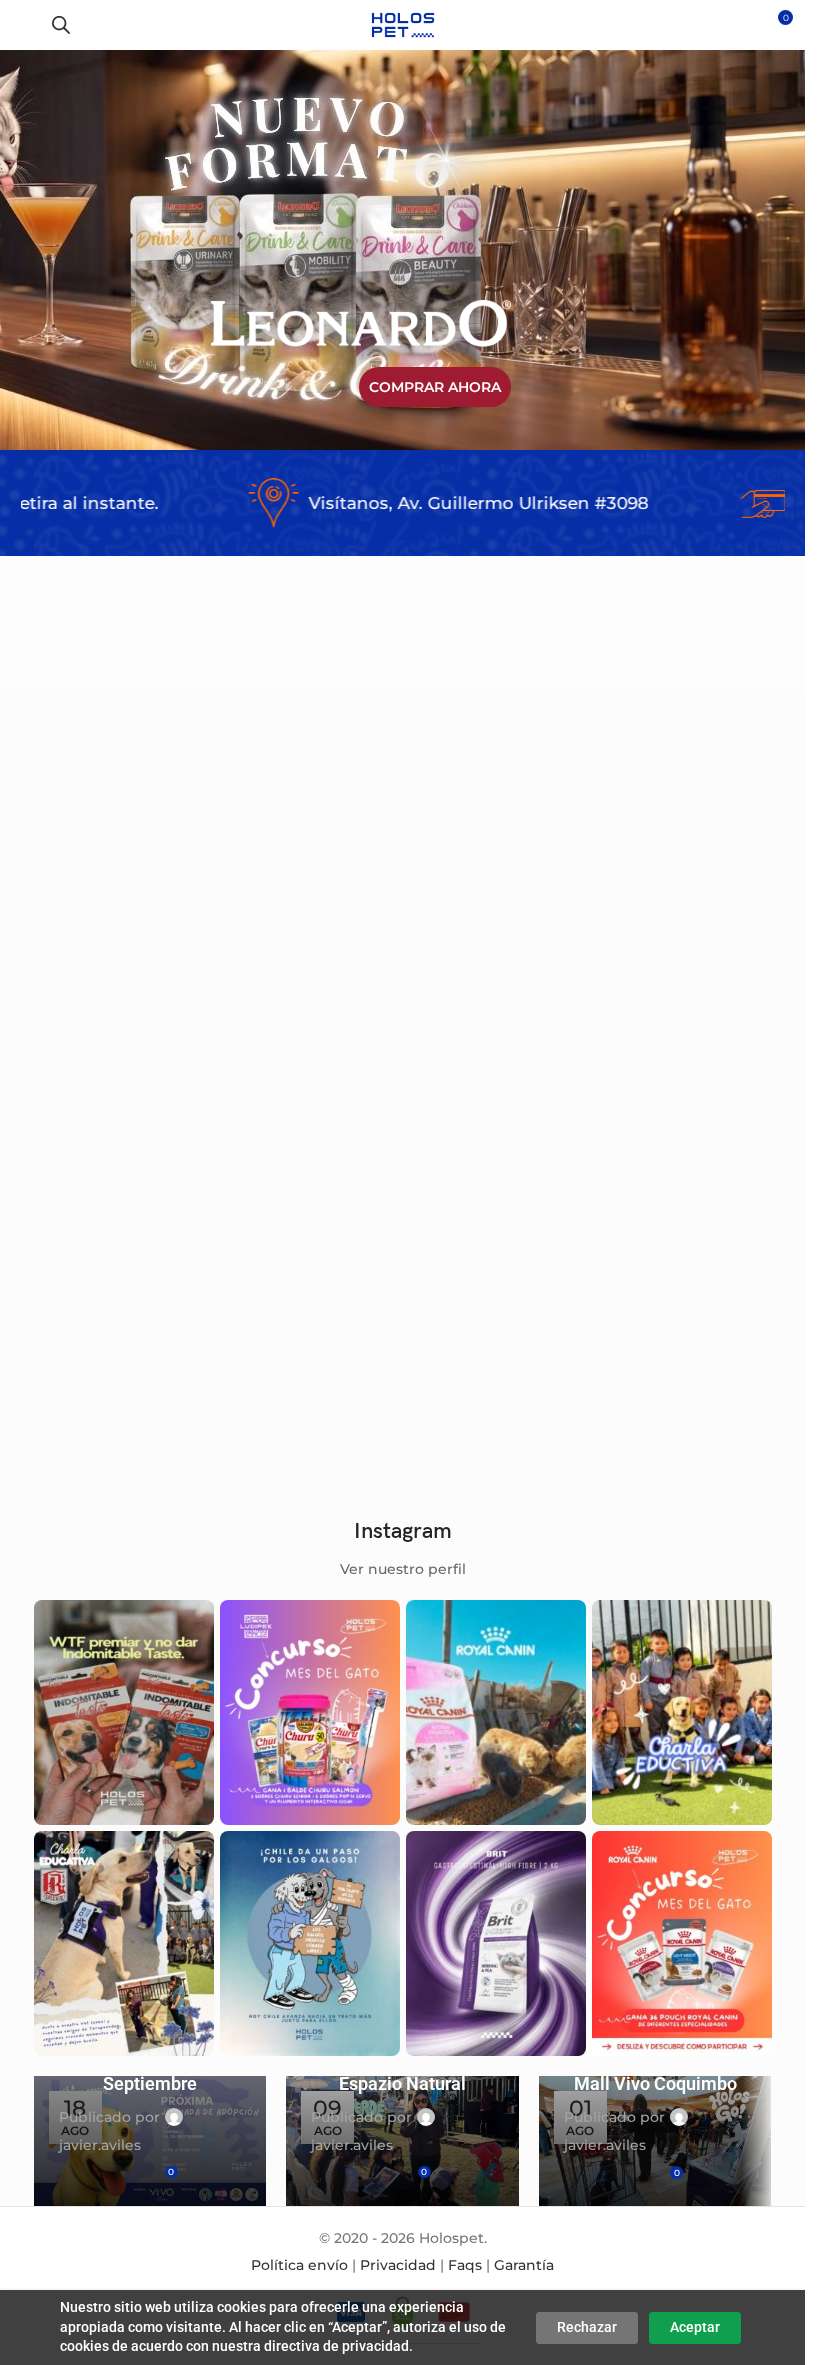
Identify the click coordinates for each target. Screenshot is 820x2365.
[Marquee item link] (391, 503)
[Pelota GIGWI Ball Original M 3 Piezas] (115, 917)
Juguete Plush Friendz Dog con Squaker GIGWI (100, 1353)
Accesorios (84, 1065)
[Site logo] (402, 24)
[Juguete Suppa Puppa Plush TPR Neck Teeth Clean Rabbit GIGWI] (499, 917)
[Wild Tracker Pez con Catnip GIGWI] (691, 917)
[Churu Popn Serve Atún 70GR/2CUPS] (307, 1232)
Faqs (465, 2265)
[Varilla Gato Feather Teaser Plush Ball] (307, 917)
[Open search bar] (61, 24)
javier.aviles (100, 2145)
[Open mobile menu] (23, 25)
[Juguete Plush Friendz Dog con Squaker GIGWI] (115, 1232)
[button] (168, 863)
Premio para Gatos (302, 1380)
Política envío (299, 2265)
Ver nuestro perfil (403, 1569)
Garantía (524, 2265)
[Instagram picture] (124, 1712)
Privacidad (398, 2265)
